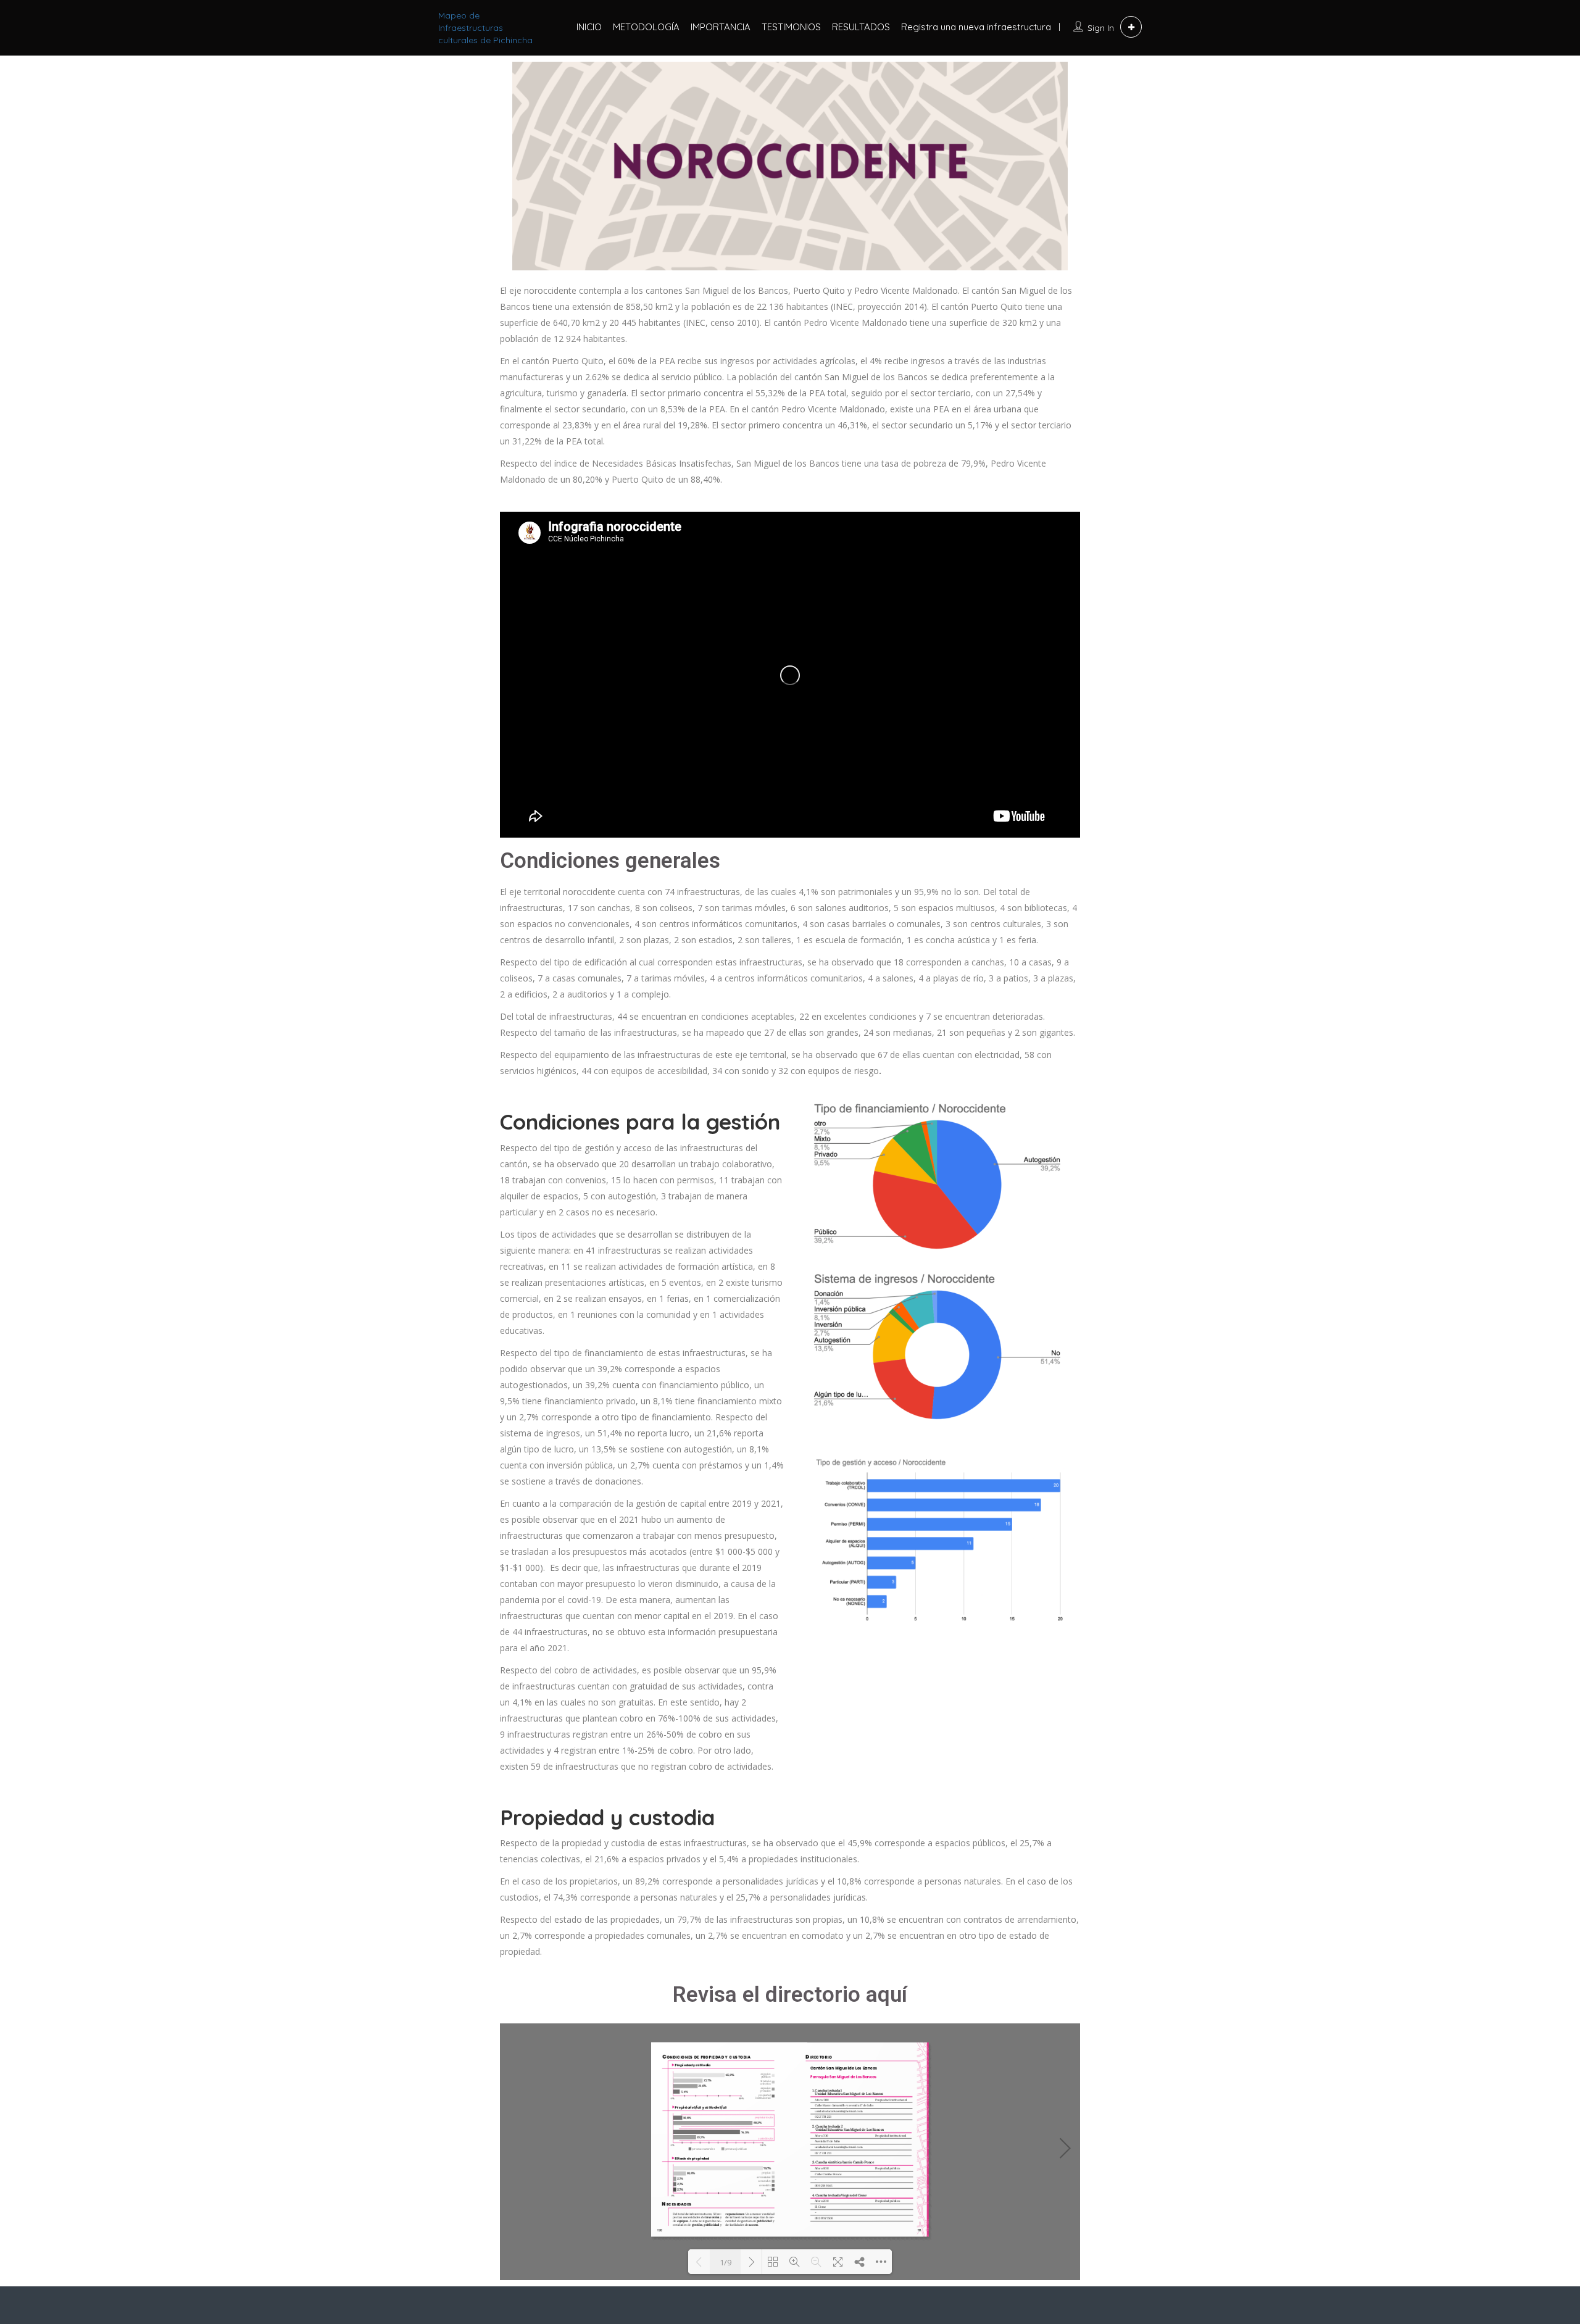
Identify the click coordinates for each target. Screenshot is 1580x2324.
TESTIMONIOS (791, 27)
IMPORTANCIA (721, 27)
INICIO (589, 27)
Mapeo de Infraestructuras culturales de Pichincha (485, 28)
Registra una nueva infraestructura (976, 27)
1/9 (726, 2262)
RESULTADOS (861, 27)
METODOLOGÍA (646, 27)
